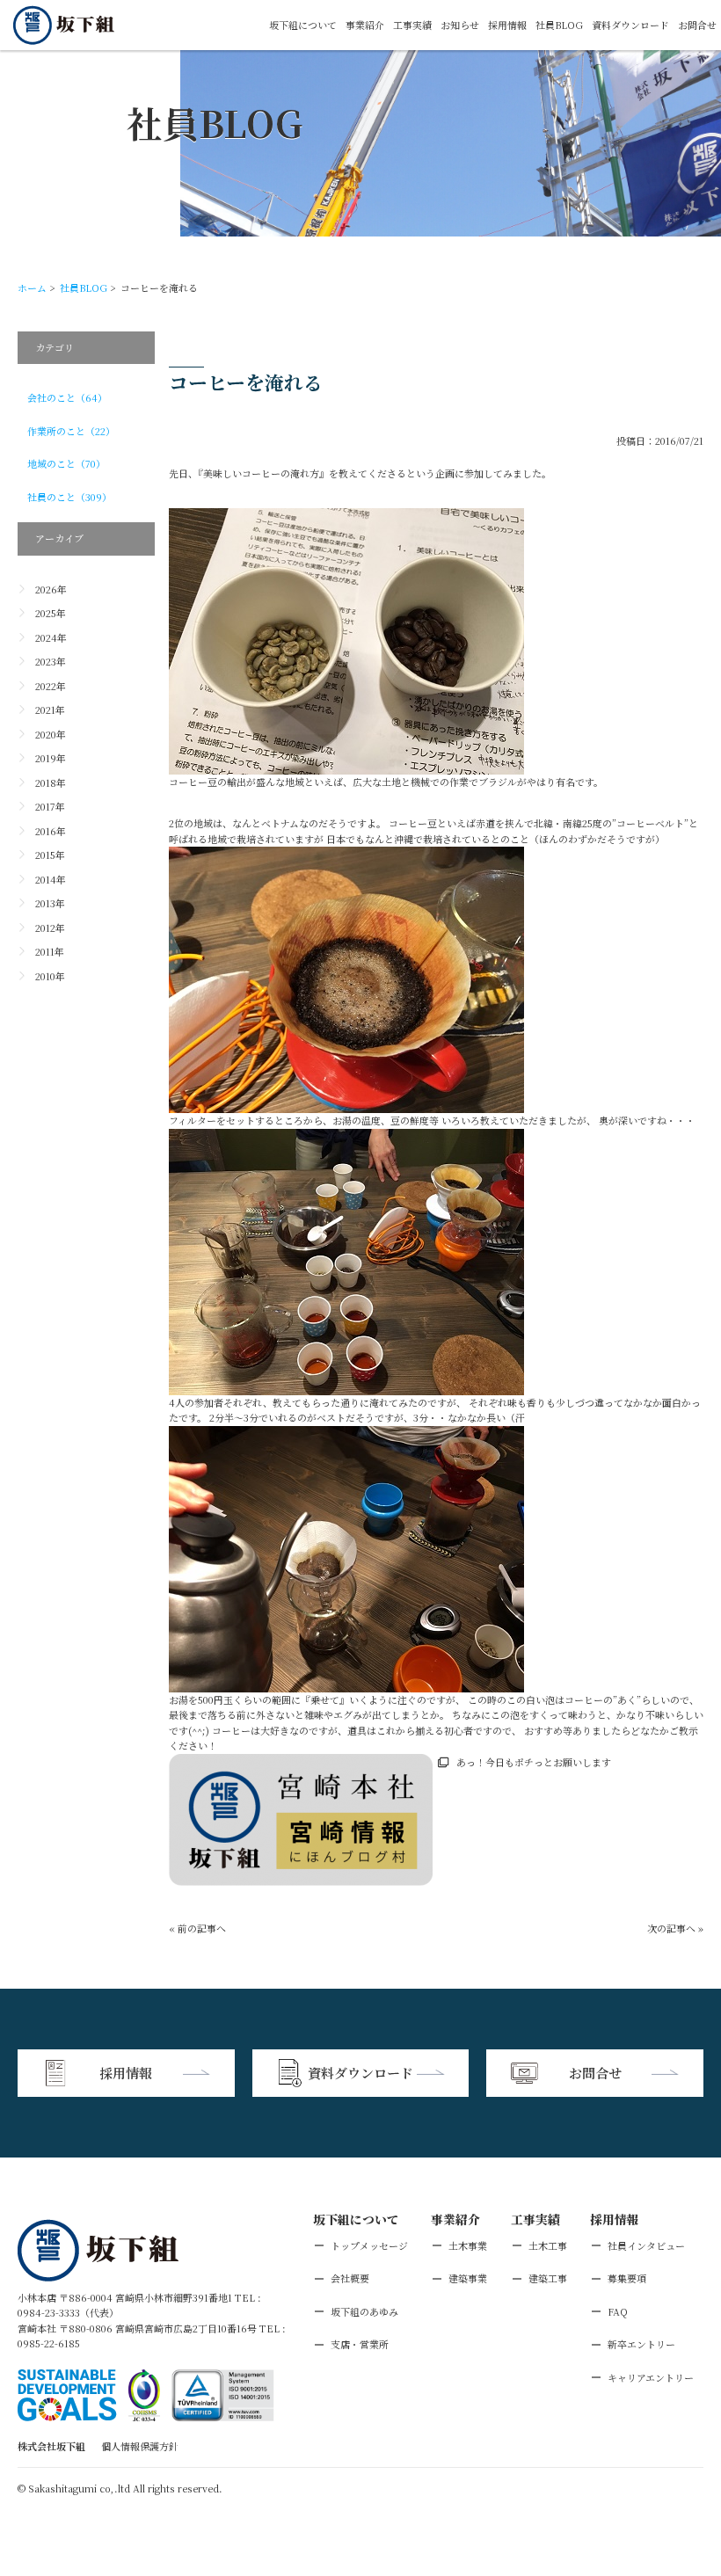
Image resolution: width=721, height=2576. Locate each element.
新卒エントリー (641, 2344)
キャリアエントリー (651, 2377)
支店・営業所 (360, 2344)
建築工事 (548, 2278)
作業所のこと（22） (71, 431)
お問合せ (697, 25)
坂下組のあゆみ (364, 2311)
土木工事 (548, 2245)
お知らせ (460, 25)
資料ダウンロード (630, 25)
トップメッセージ (369, 2245)
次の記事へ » (675, 1928)
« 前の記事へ (197, 1928)
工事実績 (412, 25)
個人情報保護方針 (140, 2446)
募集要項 (627, 2278)
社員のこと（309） (69, 497)
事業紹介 (365, 25)
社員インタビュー (646, 2245)
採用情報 (507, 25)
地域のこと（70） (66, 463)
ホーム (32, 287)
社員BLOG (559, 25)
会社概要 (350, 2278)
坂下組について (303, 25)
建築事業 (468, 2278)
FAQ (618, 2311)
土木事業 (468, 2245)
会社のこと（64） (67, 397)
